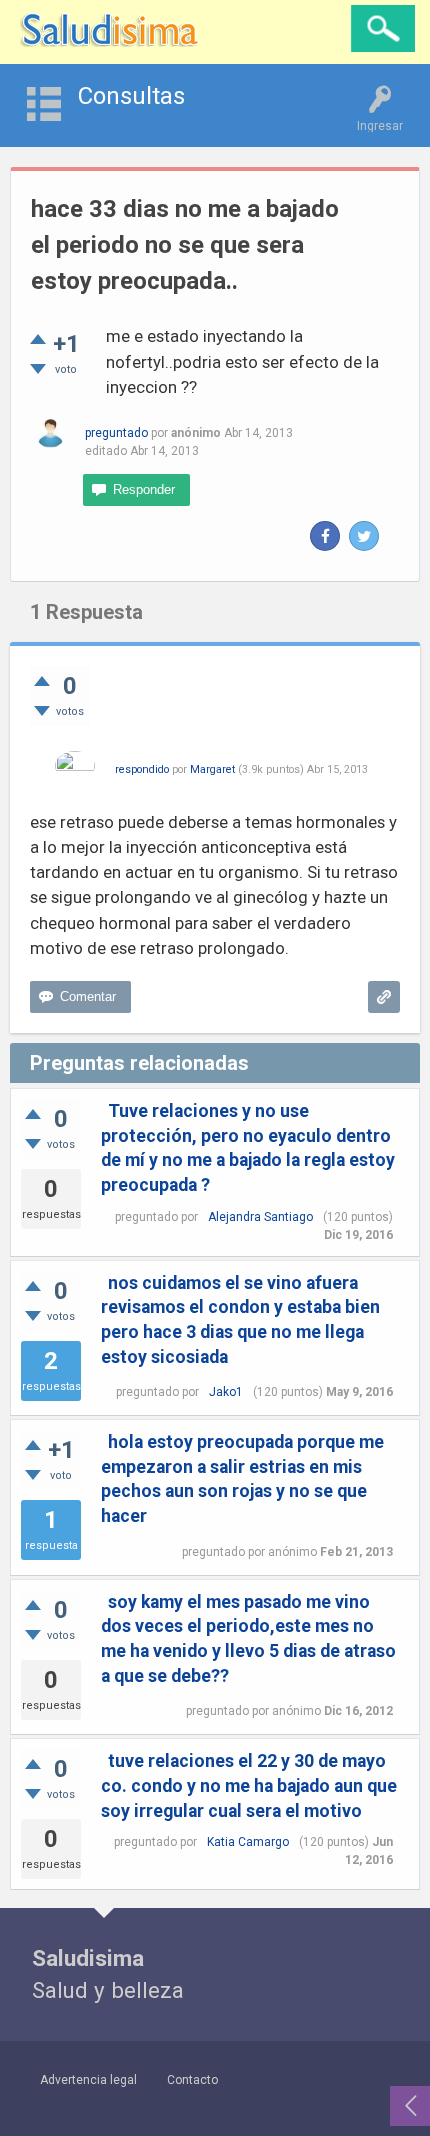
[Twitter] (364, 536)
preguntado (116, 433)
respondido (142, 769)
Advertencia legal (88, 2080)
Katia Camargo (248, 1842)
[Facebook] (325, 536)
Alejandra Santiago (260, 1217)
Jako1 (226, 1392)
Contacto (192, 2080)
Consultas (131, 96)
